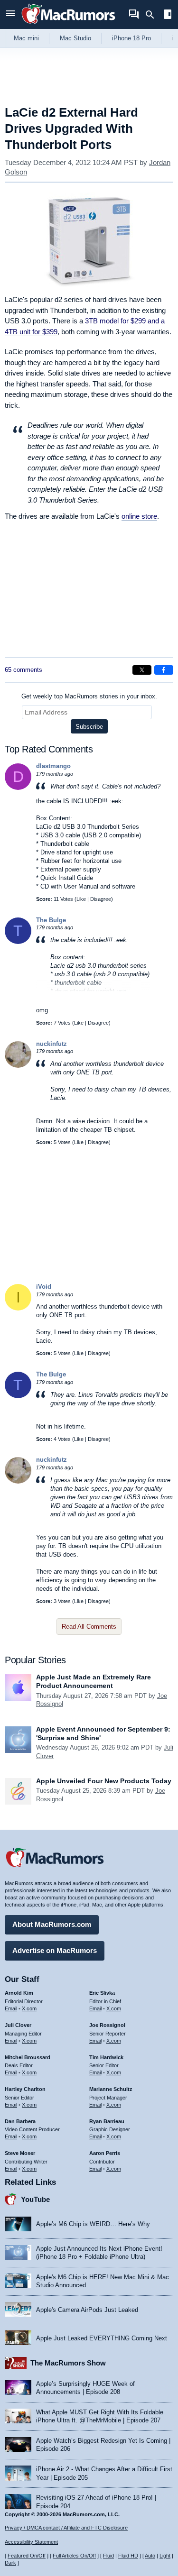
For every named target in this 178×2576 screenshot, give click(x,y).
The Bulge (51, 920)
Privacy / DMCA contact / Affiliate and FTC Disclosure (66, 2528)
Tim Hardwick (106, 2057)
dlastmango (53, 766)
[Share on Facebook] (164, 670)
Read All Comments (89, 1627)
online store (139, 516)
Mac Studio (75, 38)
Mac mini (26, 38)
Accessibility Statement (31, 2542)
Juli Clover (18, 2025)
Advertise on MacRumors (55, 1950)
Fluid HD (128, 2556)
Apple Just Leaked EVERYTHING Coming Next (102, 2338)
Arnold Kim (19, 1993)
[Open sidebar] (168, 15)
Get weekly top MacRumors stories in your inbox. (89, 696)
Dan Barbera (20, 2121)
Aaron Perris (105, 2153)
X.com (29, 2008)
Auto (150, 2556)
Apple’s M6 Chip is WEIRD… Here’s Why (93, 2224)
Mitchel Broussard (28, 2057)
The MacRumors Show (68, 2363)
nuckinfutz (52, 1044)
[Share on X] (142, 670)
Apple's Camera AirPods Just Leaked (87, 2310)
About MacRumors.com (52, 1924)
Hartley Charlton (25, 2089)
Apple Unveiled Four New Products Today (104, 1781)
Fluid (108, 2556)
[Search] (153, 15)
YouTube (35, 2199)
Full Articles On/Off (74, 2556)
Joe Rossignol (107, 2025)
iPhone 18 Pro (131, 38)
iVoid (44, 1287)
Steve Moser (20, 2153)
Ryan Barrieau (107, 2121)
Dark (10, 2563)
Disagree (101, 899)
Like (81, 899)
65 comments (23, 670)
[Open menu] (10, 14)
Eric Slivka (102, 1993)
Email (11, 2008)
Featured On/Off (27, 2556)
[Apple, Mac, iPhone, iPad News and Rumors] (68, 25)
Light (165, 2556)
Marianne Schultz (111, 2089)
